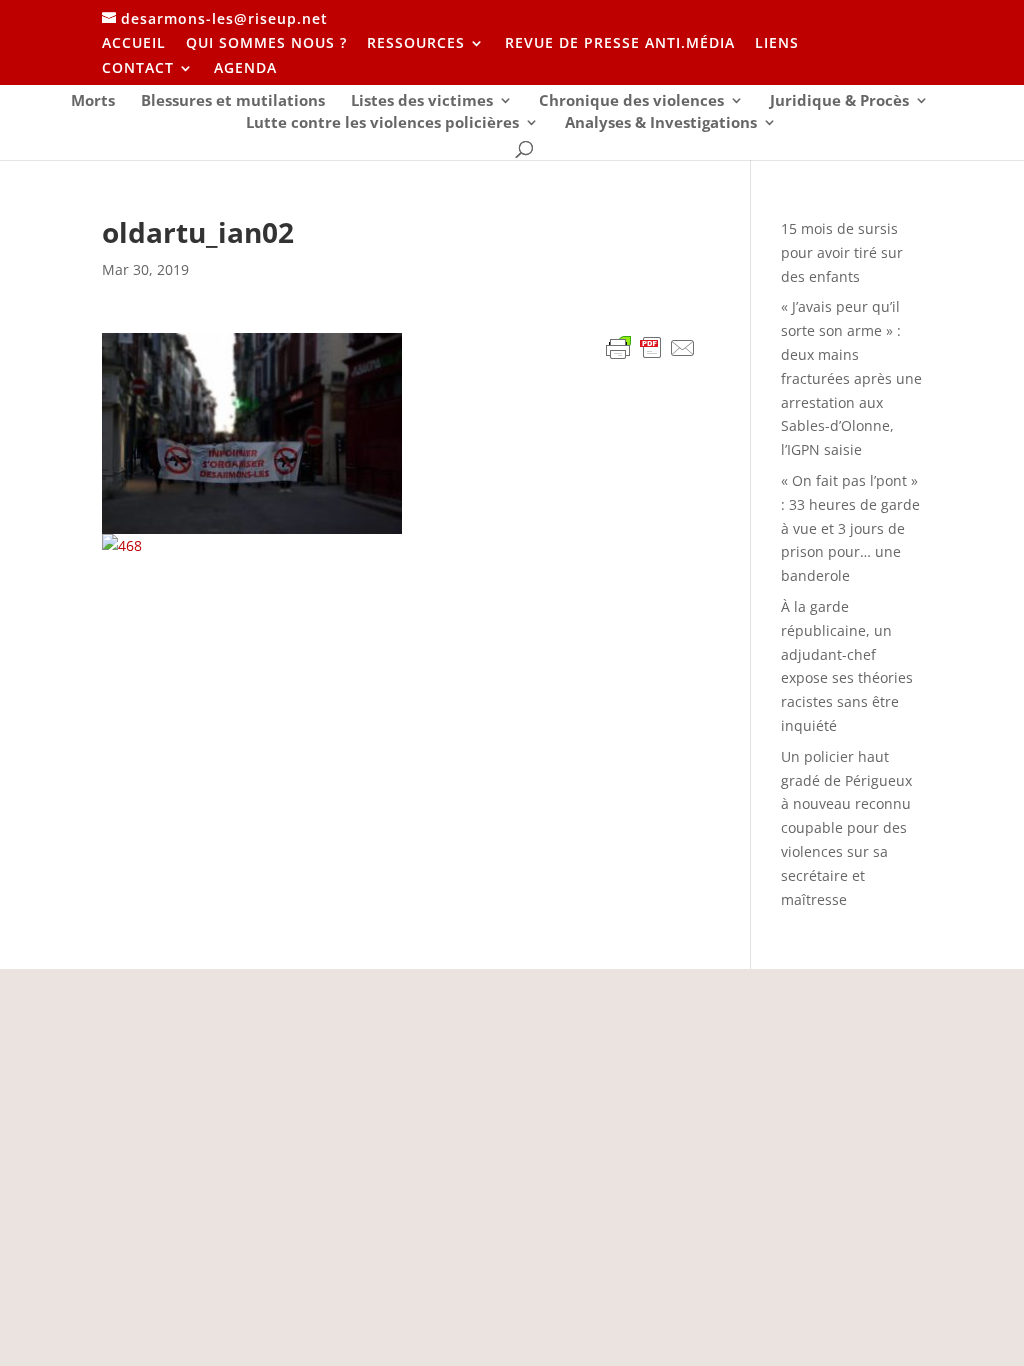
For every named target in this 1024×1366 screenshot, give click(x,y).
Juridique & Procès (839, 101)
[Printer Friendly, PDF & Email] (651, 350)
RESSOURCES (416, 44)
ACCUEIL (134, 44)
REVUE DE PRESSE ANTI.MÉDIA (620, 44)
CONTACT (138, 69)
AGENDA (245, 69)
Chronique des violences (631, 101)
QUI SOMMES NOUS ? (266, 44)
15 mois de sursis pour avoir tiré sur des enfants (842, 252)
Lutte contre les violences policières (382, 123)
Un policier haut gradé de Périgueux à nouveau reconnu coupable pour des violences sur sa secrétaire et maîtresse (846, 828)
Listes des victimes (422, 101)
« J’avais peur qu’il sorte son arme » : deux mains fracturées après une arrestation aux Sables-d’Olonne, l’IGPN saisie (851, 378)
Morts (93, 101)
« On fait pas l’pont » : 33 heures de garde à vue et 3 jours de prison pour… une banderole (850, 528)
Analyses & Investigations (661, 123)
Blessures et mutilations (233, 101)
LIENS (777, 44)
